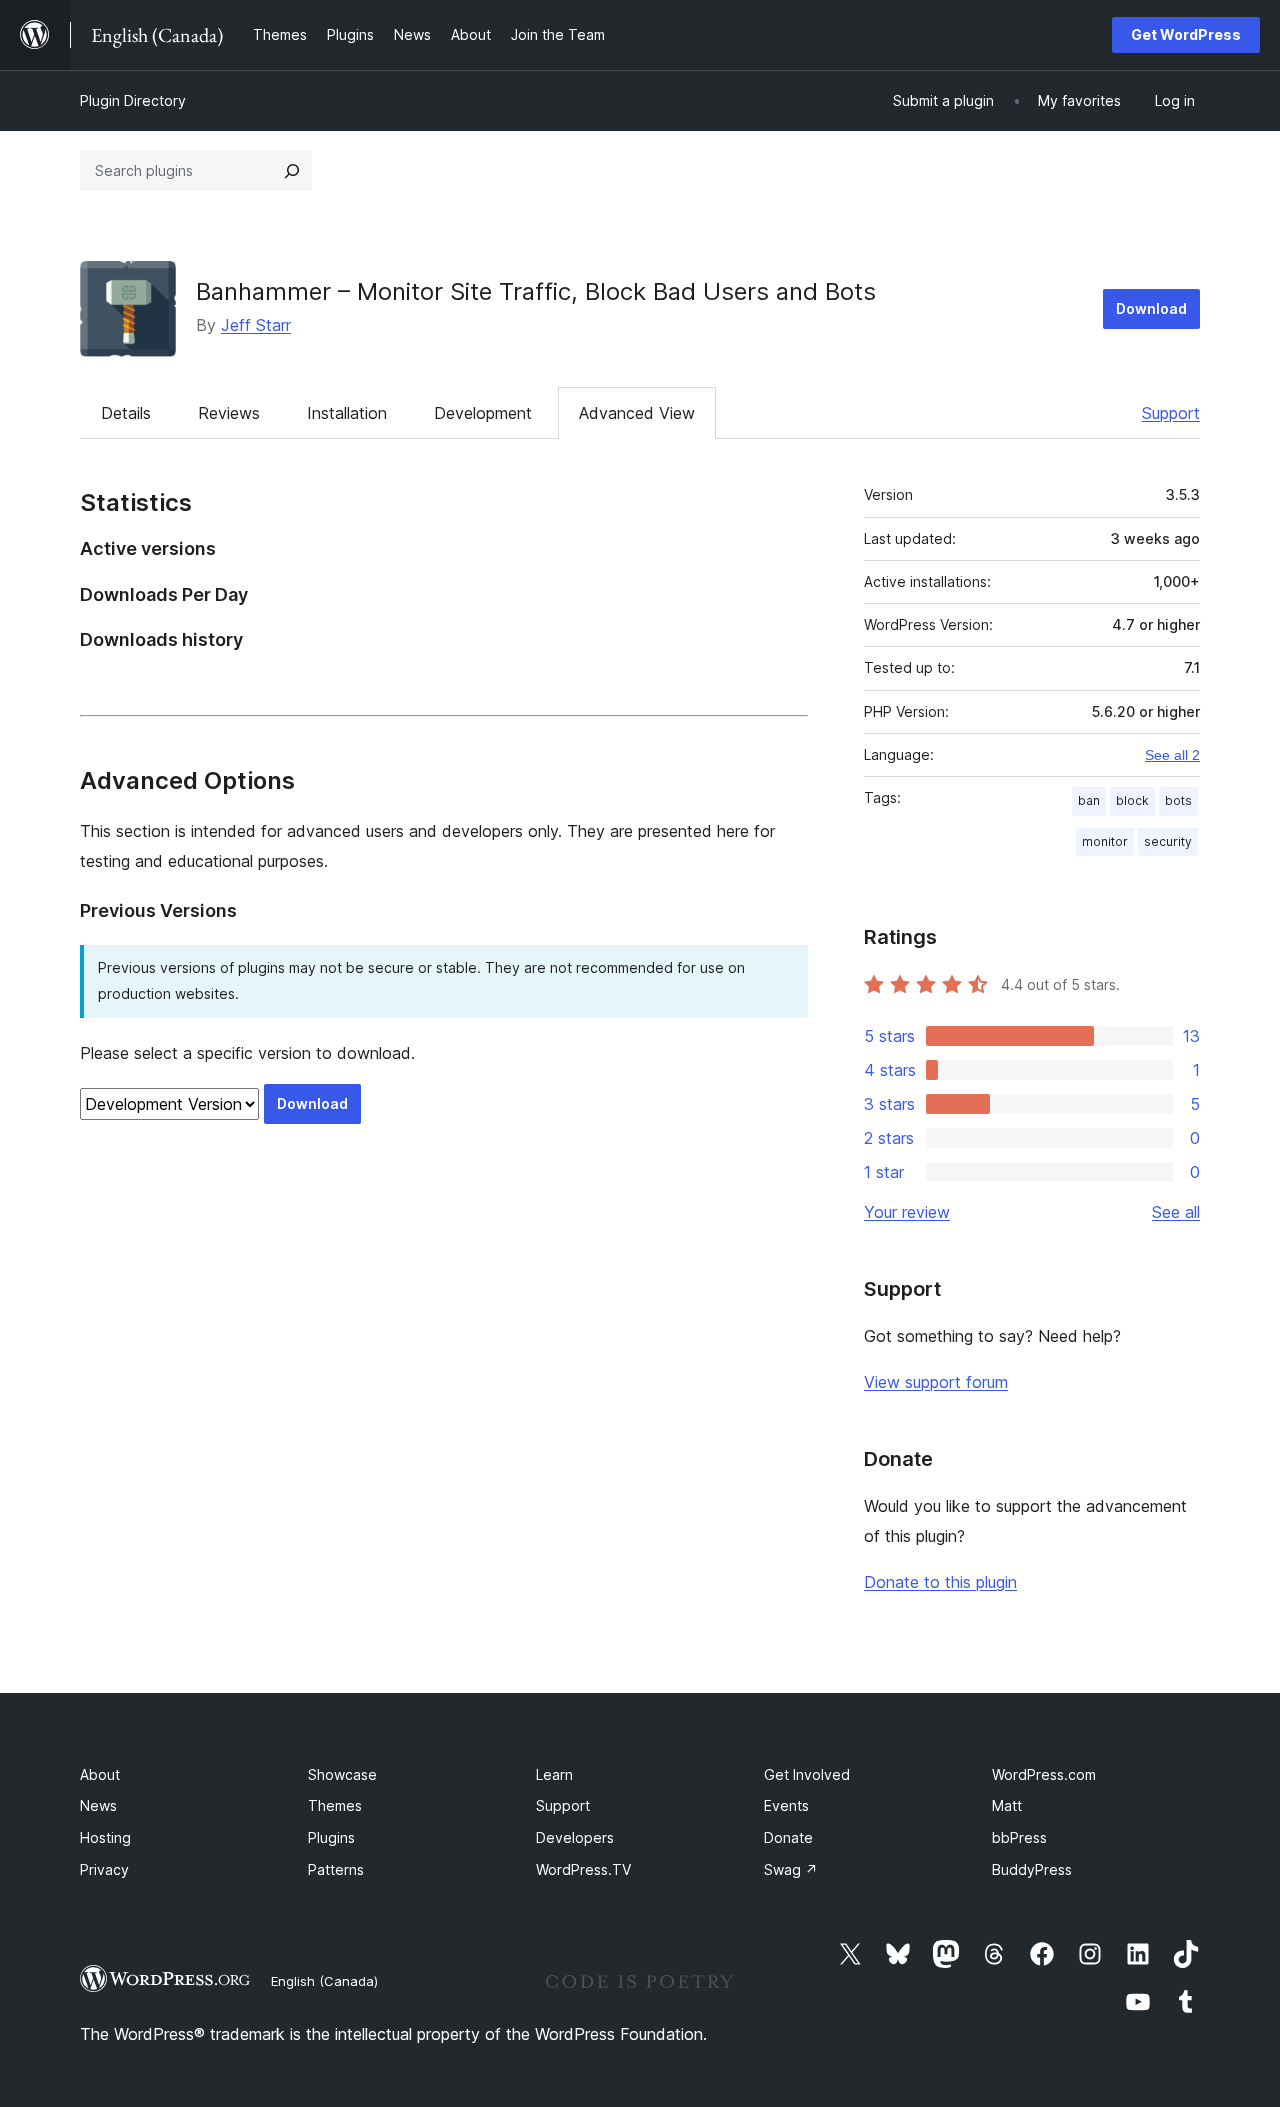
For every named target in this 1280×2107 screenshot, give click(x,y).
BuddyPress (1032, 1869)
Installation (347, 413)
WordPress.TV (583, 1869)
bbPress (1019, 1837)
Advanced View (637, 413)
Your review (907, 1212)
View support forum (936, 1382)
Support (1171, 413)
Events (786, 1805)
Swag (791, 1869)
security (1168, 841)
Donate (788, 1837)
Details (126, 413)
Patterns (336, 1869)
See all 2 (1172, 755)
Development (483, 413)
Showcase (342, 1774)
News (98, 1805)
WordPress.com (1044, 1774)
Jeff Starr (256, 325)
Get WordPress (1186, 34)
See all (1176, 1212)
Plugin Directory (133, 100)
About (100, 1774)
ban (1089, 800)
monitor (1105, 841)
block (1132, 800)
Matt (1007, 1805)
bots (1178, 800)
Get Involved (807, 1774)
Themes (335, 1805)
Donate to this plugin (940, 1582)
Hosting (105, 1837)
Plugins (331, 1837)
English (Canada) (324, 1981)
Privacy (104, 1869)
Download (1151, 308)
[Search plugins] (292, 171)
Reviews (229, 413)
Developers (575, 1837)
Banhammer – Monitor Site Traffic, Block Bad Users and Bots (536, 291)
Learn (554, 1774)
